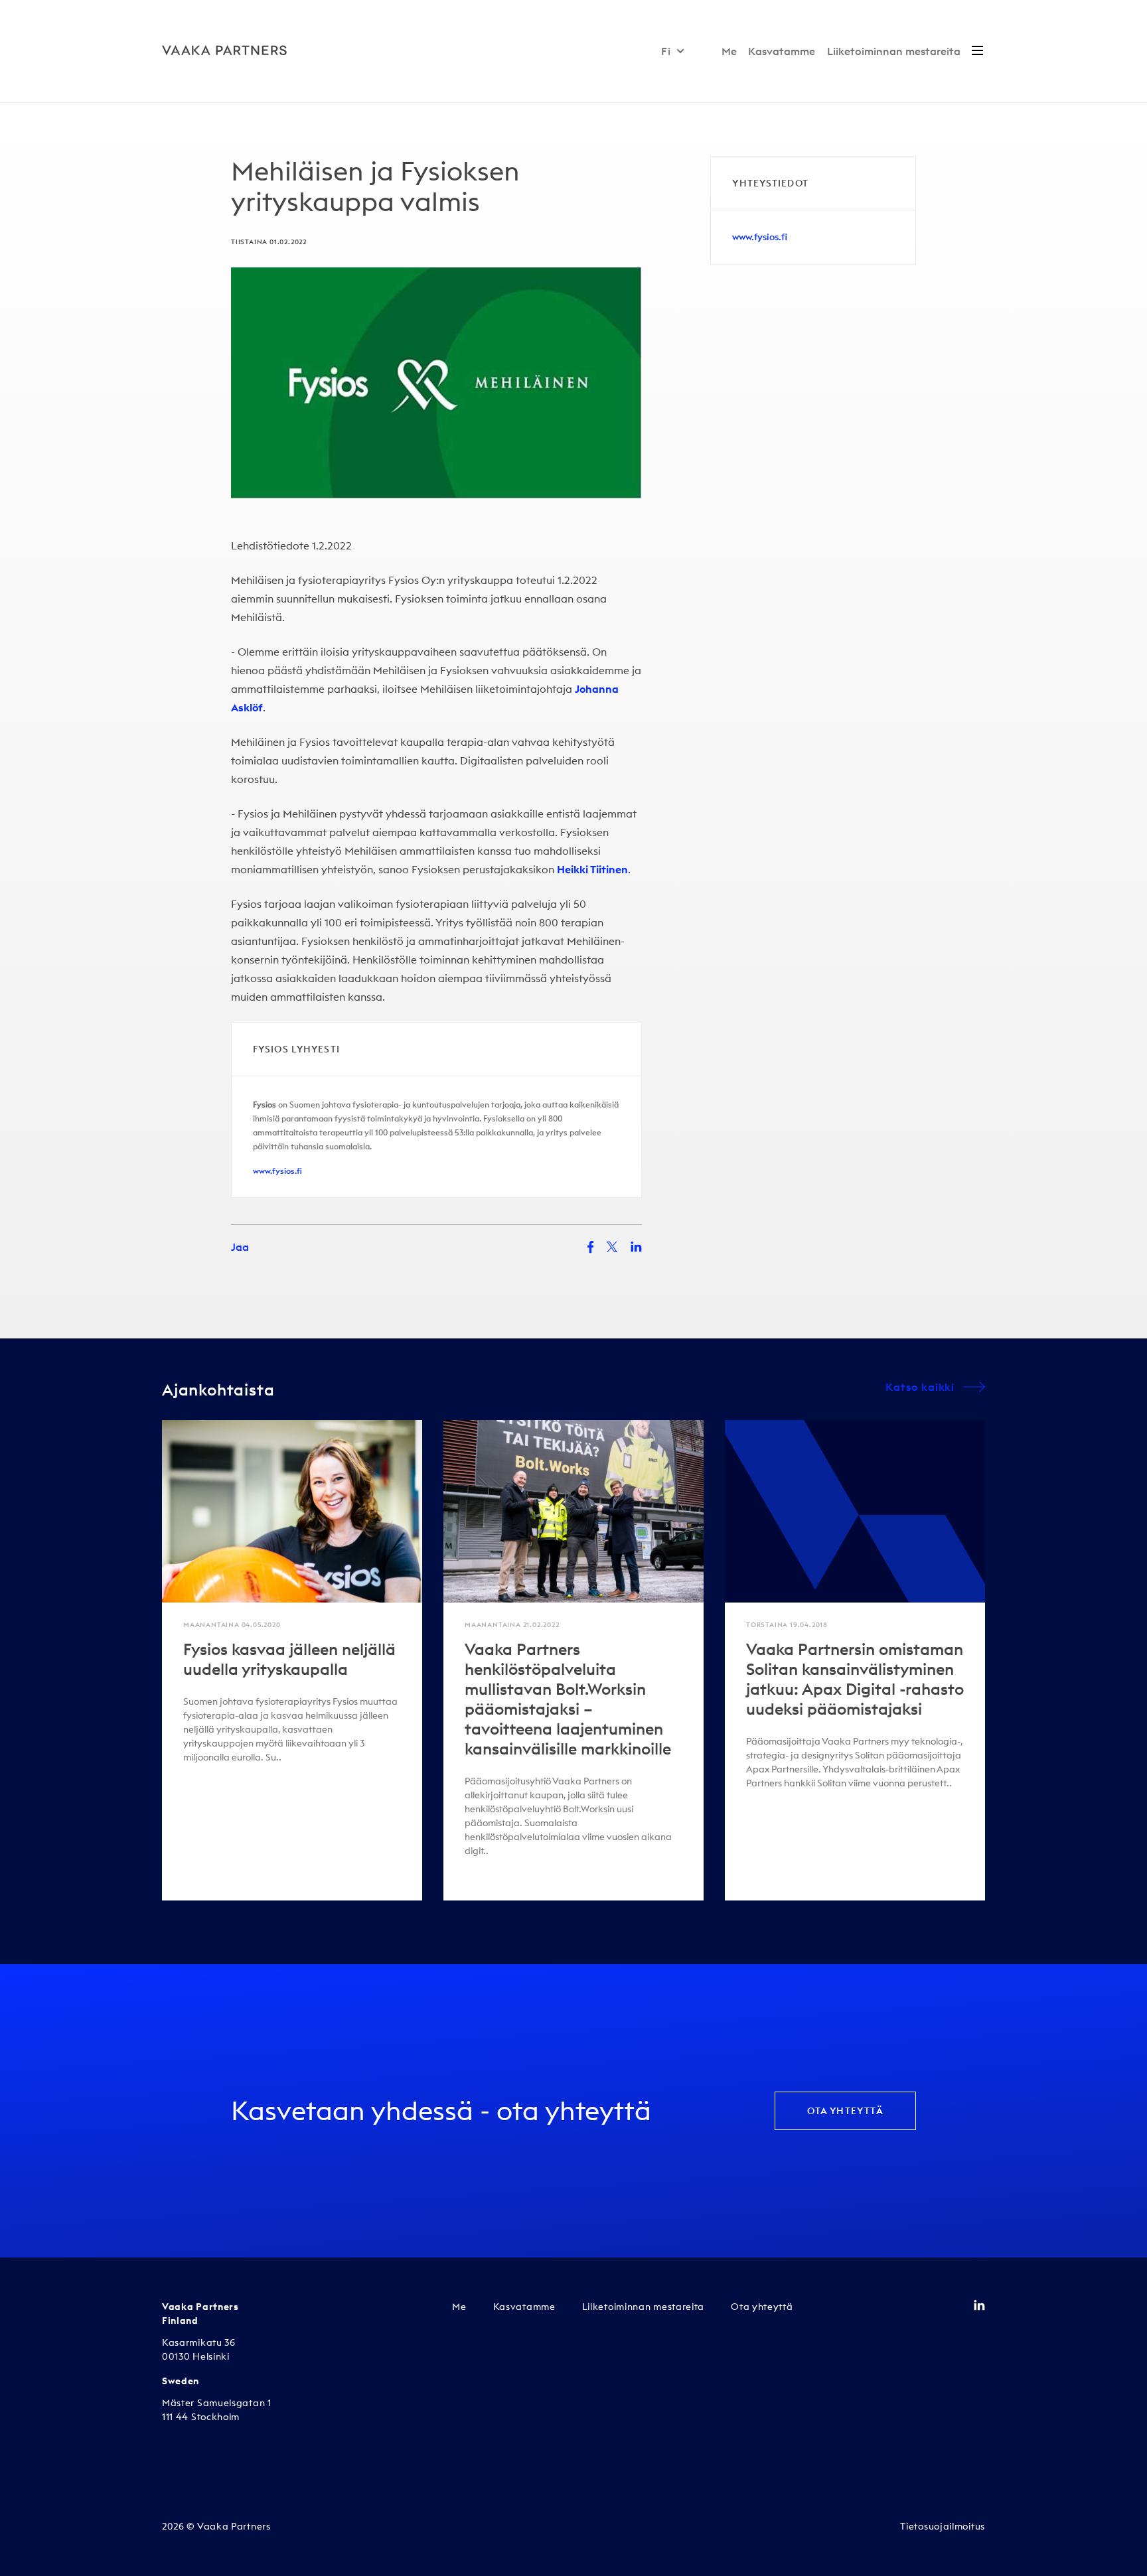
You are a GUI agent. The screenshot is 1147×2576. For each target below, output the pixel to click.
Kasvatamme (782, 51)
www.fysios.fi (277, 1171)
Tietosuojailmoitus (943, 2526)
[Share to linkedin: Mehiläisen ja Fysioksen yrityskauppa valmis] (636, 1247)
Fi (666, 51)
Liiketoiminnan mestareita (894, 51)
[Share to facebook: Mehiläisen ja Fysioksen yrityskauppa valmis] (591, 1247)
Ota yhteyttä (845, 2111)
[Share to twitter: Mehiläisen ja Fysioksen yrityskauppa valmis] (612, 1247)
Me (729, 51)
